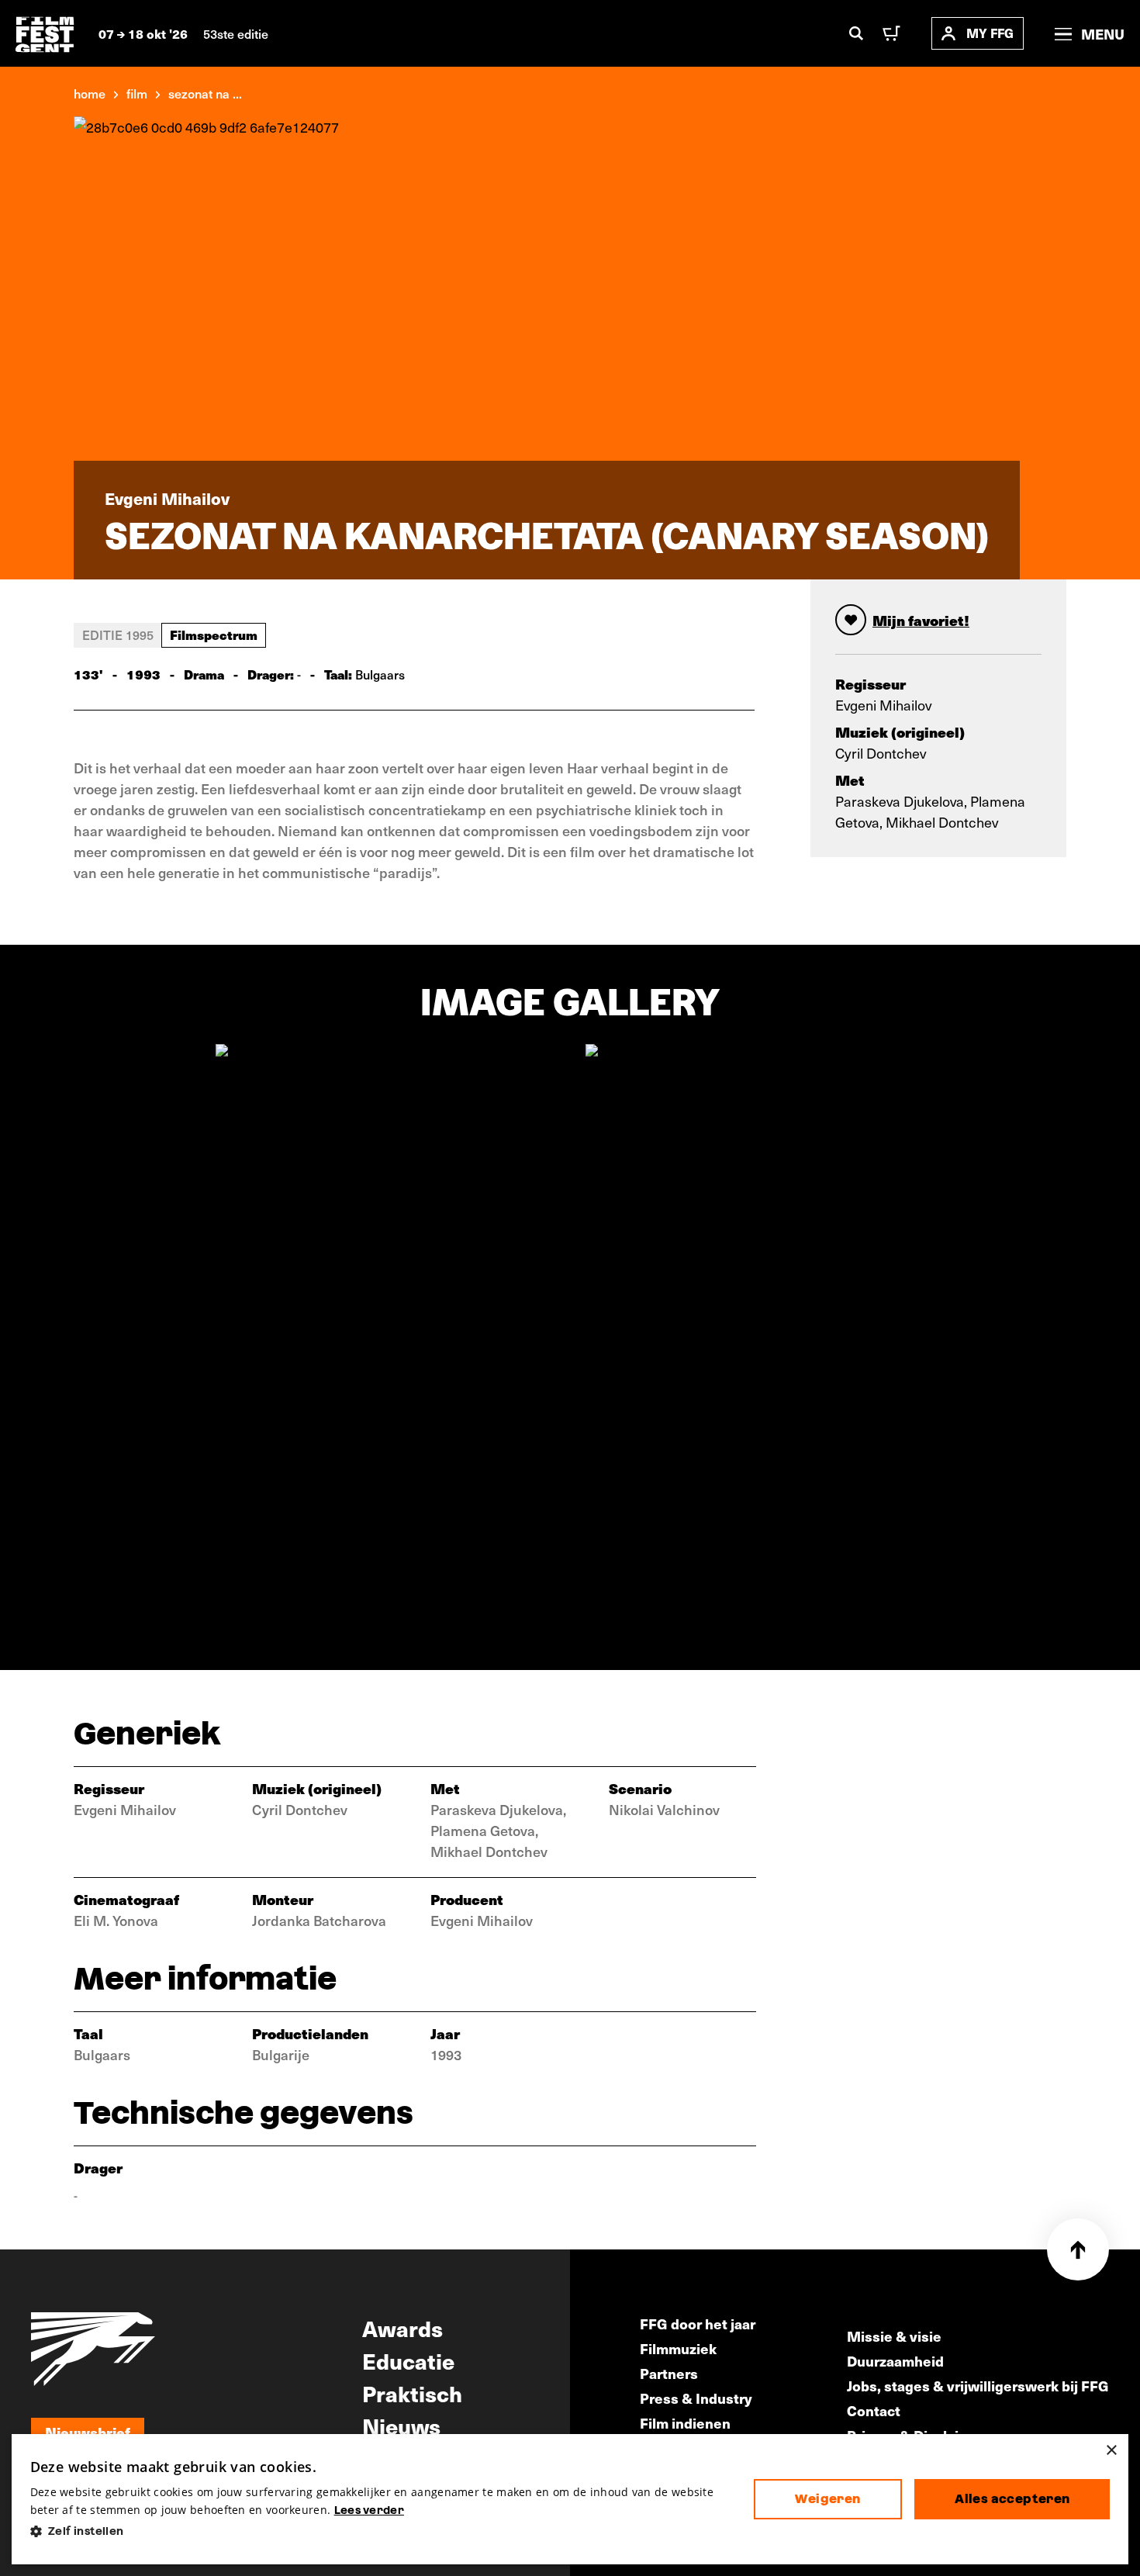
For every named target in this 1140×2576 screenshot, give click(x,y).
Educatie (408, 2360)
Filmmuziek (678, 2348)
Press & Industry (696, 2398)
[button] (380, 2531)
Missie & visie (894, 2336)
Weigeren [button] (827, 2499)
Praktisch (412, 2393)
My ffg (990, 33)
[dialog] (570, 2500)
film (137, 93)
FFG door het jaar (698, 2324)
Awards (402, 2328)
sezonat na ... (205, 93)
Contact (874, 2410)
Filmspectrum (214, 634)
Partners (669, 2373)
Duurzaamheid (895, 2361)
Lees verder (369, 2510)
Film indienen (685, 2423)
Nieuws (401, 2426)
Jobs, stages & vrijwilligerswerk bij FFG (978, 2386)
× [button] (1111, 2451)
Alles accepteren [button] (1012, 2499)
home (90, 93)
